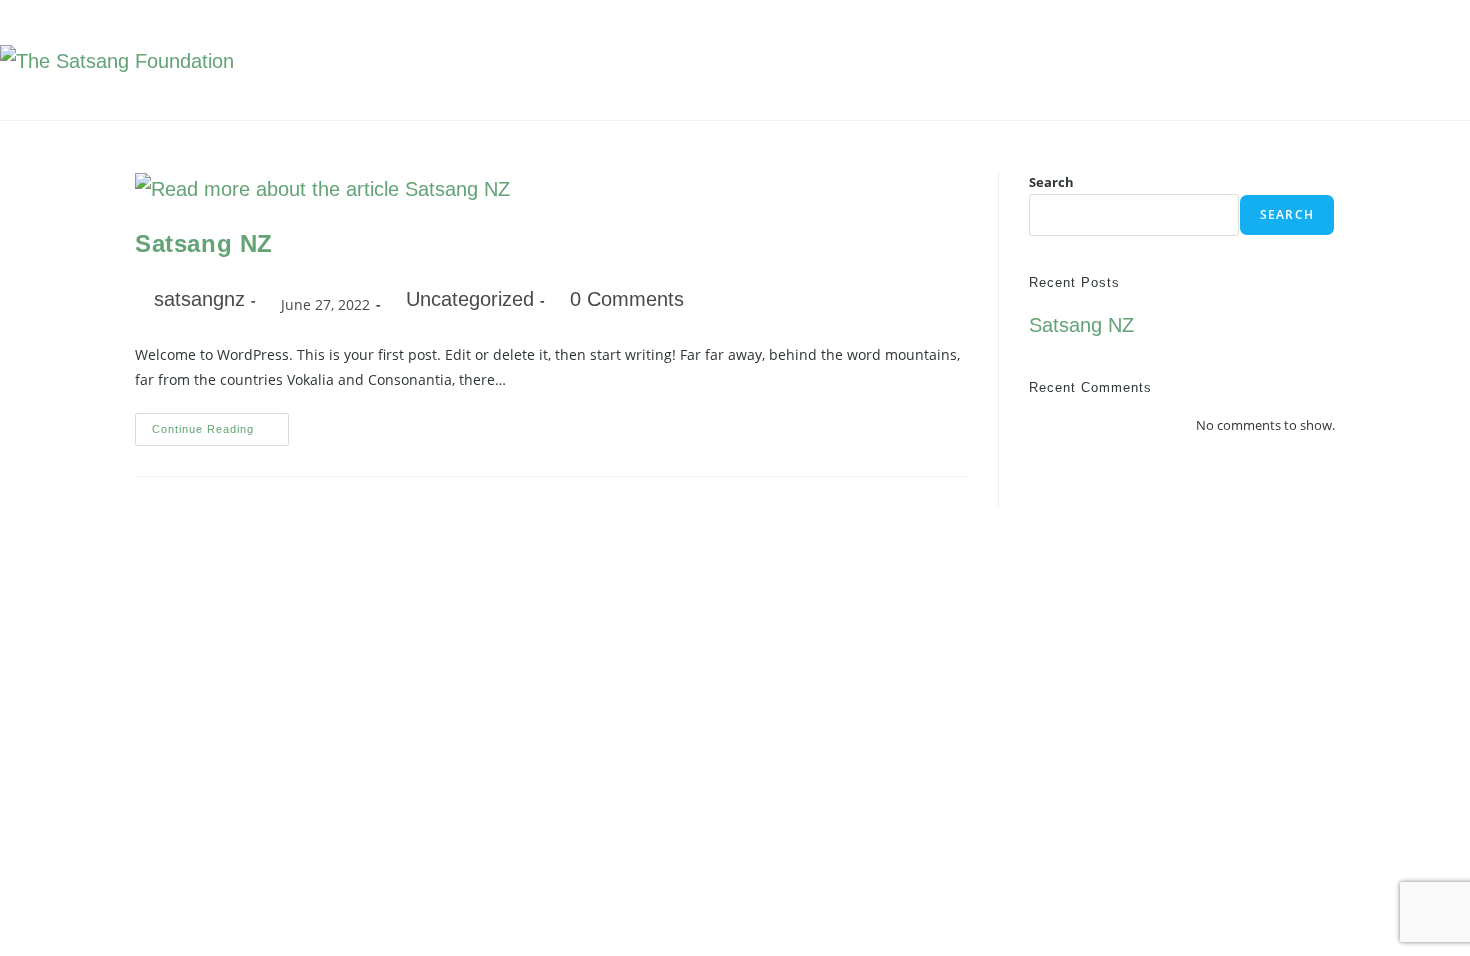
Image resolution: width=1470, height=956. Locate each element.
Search (1051, 182)
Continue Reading (220, 424)
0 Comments (627, 299)
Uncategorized (470, 299)
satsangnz (199, 299)
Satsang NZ (204, 243)
